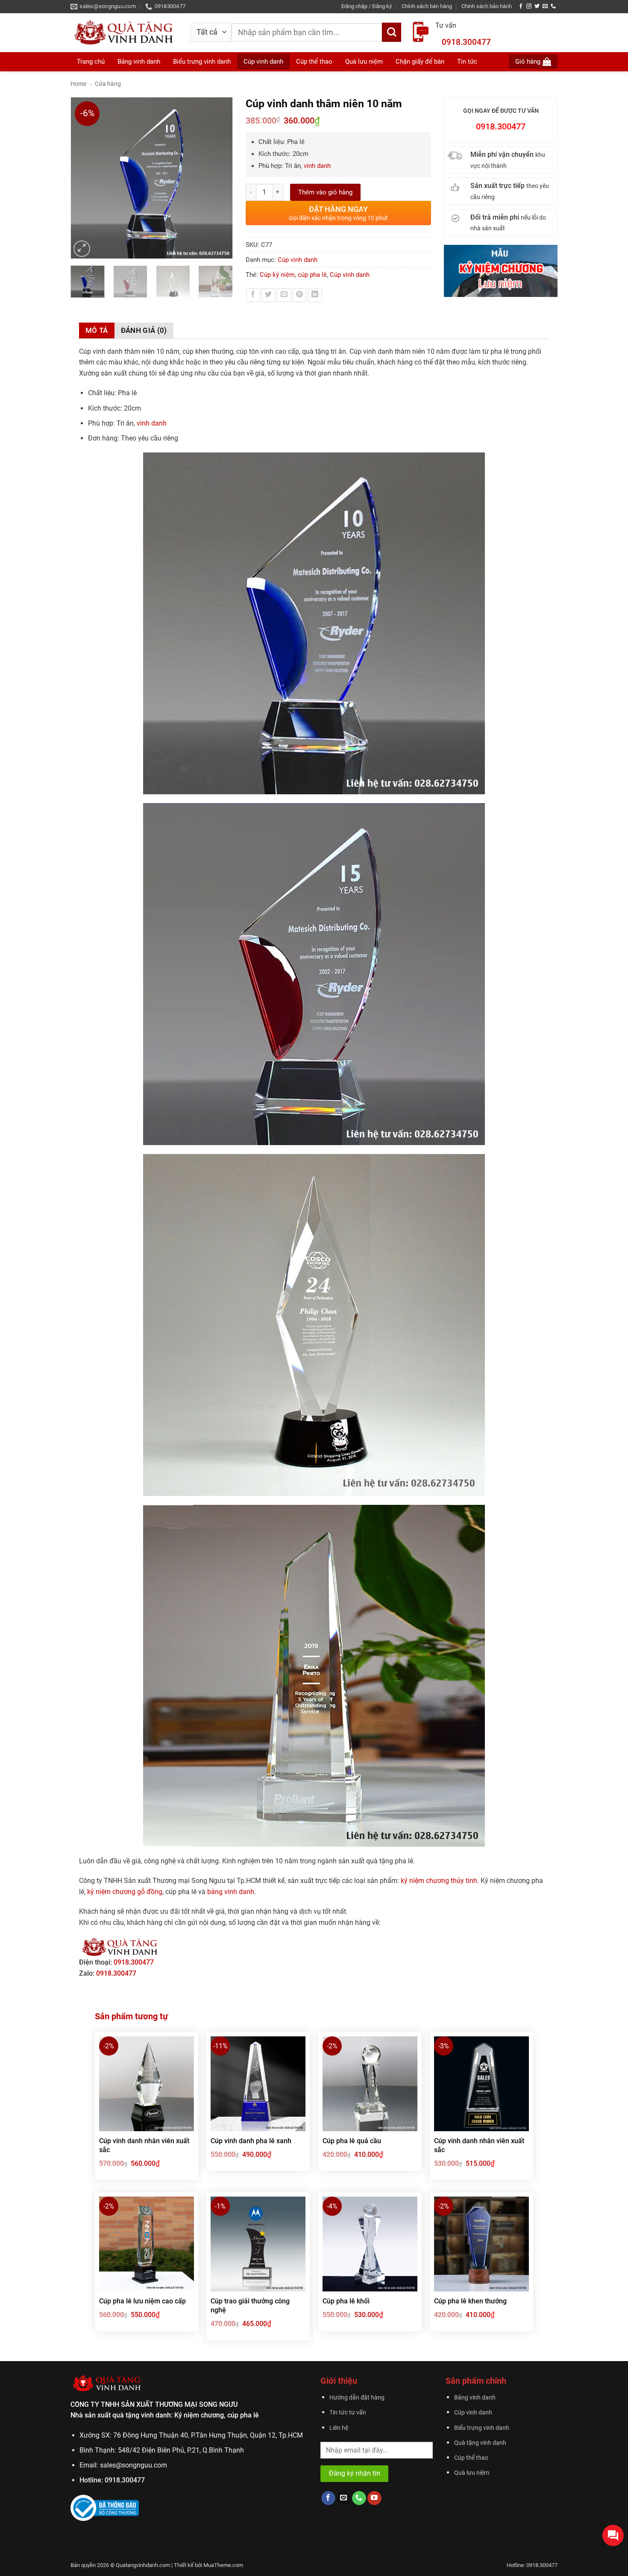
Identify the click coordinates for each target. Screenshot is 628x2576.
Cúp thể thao (471, 2458)
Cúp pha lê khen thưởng (470, 2301)
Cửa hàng (108, 84)
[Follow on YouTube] (374, 2498)
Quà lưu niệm (472, 2473)
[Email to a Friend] (284, 295)
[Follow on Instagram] (529, 6)
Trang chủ (91, 62)
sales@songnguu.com (134, 2465)
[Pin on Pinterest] (299, 295)
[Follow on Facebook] (521, 6)
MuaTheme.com (223, 2565)
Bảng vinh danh (139, 62)
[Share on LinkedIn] (315, 295)
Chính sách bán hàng (427, 6)
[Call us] (553, 6)
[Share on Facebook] (253, 295)
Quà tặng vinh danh (480, 2443)
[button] (367, 6)
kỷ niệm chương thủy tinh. (440, 1881)
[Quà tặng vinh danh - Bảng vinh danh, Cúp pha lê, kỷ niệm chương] (124, 32)
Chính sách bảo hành (487, 6)
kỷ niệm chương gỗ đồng (125, 1892)
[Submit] (392, 32)
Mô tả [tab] (97, 330)
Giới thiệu (339, 2381)
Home (78, 84)
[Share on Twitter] (269, 295)
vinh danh (317, 166)
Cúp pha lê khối (346, 2301)
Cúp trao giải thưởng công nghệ (250, 2306)
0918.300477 (466, 42)
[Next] (222, 178)
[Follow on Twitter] (537, 6)
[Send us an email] (545, 6)
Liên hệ (339, 2428)
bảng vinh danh (231, 1892)
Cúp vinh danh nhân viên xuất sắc (144, 2145)
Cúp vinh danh (298, 260)
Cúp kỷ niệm (277, 275)
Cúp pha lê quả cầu (352, 2141)
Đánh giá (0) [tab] (144, 330)
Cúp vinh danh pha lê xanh (251, 2141)
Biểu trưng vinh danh (482, 2428)
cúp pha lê (312, 275)
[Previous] (81, 178)
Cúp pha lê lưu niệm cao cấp (142, 2301)
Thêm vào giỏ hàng (325, 192)
